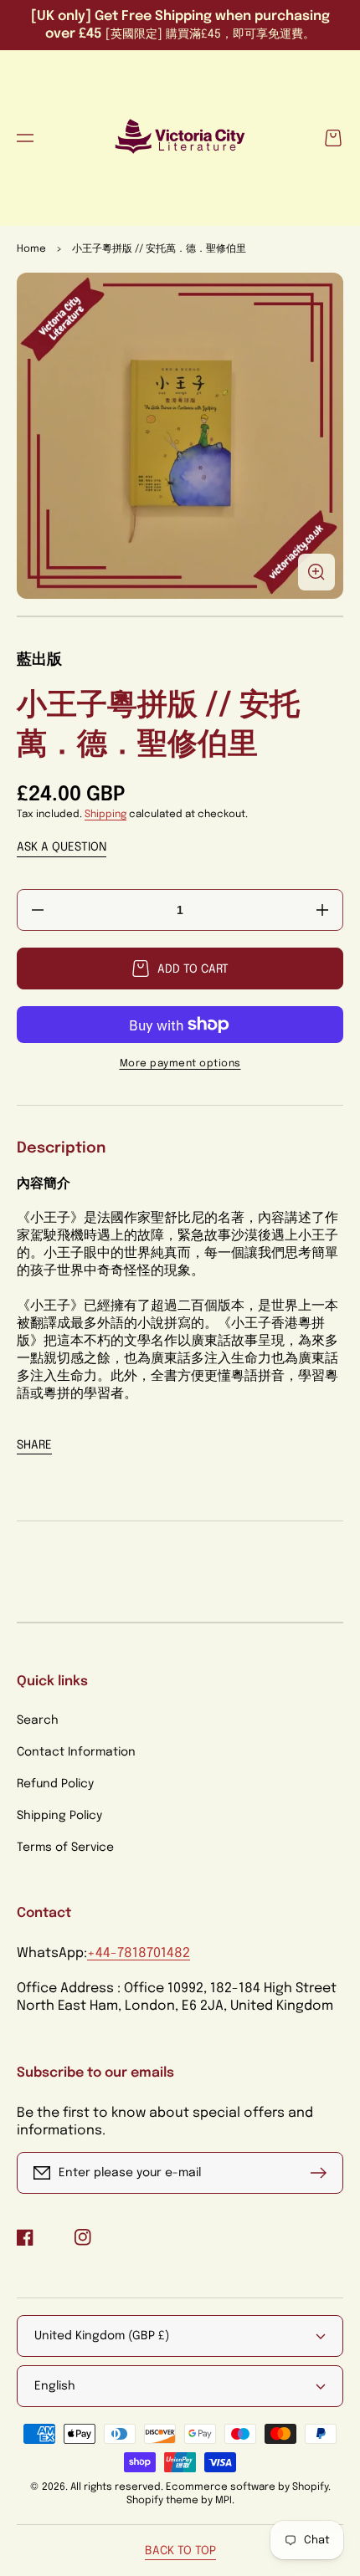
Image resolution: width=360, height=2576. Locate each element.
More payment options (180, 1064)
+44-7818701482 (139, 1953)
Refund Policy (55, 1784)
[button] (25, 138)
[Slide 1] (180, 616)
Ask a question (62, 847)
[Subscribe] (322, 2173)
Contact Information (76, 1752)
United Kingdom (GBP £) (102, 2336)
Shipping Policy (59, 1816)
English (55, 2386)
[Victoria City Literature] (180, 138)
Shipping (105, 815)
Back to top (180, 2551)
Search (38, 1720)
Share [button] (34, 1445)
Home (31, 249)
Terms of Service (65, 1848)
